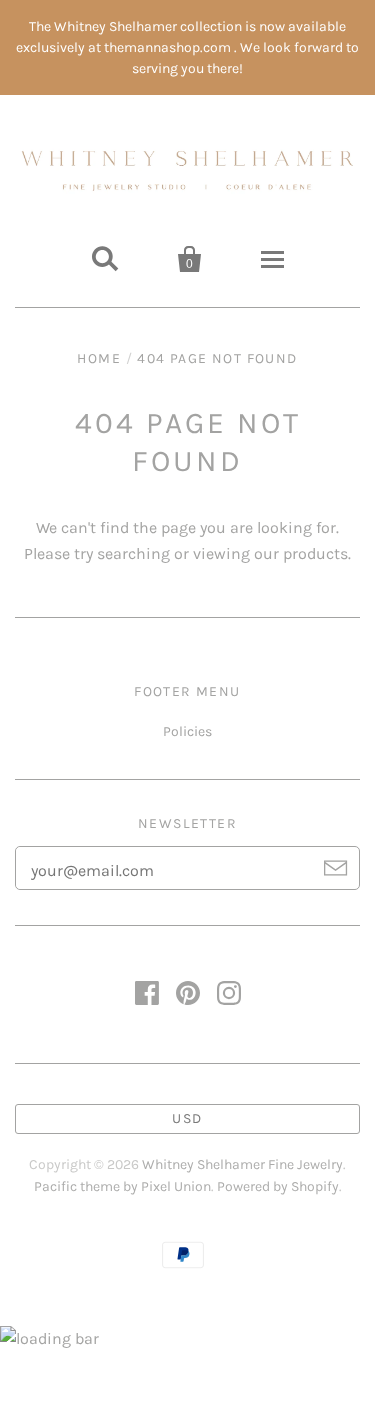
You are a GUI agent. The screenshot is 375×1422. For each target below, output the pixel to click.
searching (133, 553)
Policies (187, 731)
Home (99, 358)
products (315, 553)
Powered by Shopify (278, 1186)
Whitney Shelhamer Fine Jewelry (242, 1164)
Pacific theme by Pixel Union (122, 1186)
